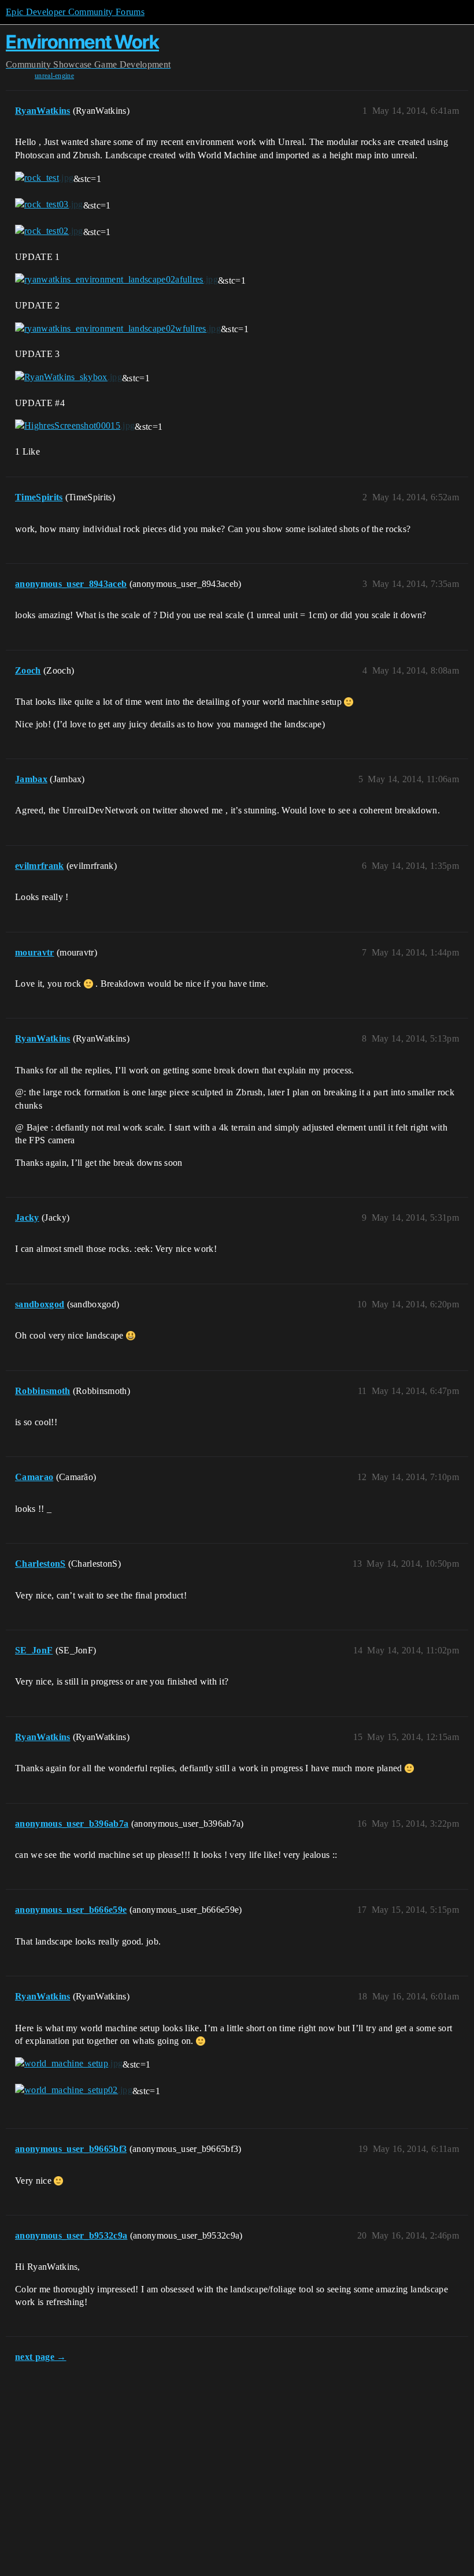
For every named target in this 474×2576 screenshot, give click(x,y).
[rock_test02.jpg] (49, 231)
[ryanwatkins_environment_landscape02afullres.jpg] (116, 280)
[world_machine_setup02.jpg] (74, 2090)
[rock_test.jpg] (44, 178)
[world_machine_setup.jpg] (69, 2064)
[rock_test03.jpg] (49, 205)
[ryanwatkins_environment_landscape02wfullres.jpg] (118, 328)
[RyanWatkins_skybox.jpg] (68, 377)
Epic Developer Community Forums (75, 12)
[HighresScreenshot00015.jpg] (75, 426)
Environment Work (82, 42)
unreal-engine (54, 76)
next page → (41, 2357)
